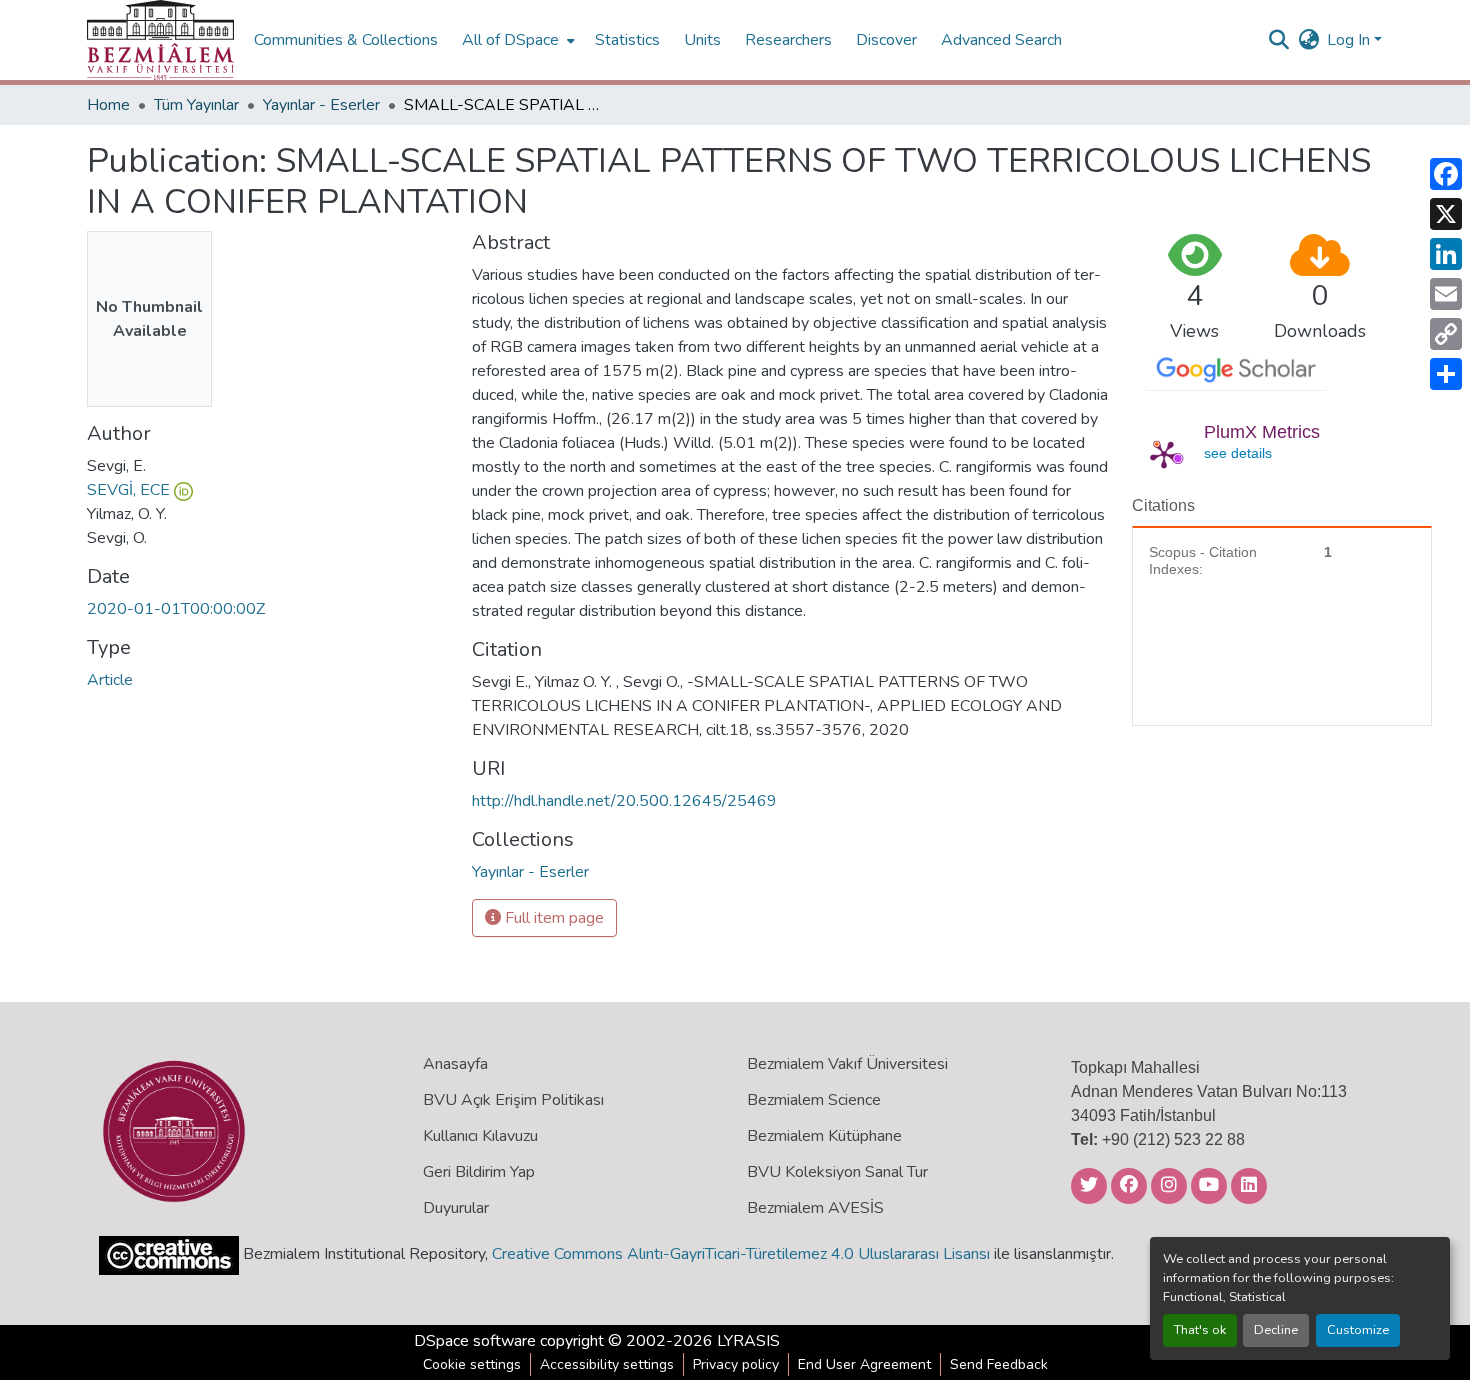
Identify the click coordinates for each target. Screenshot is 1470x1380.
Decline (1276, 1330)
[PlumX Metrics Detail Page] (1164, 454)
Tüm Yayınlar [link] (196, 105)
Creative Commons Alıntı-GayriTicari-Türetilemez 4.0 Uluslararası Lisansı (741, 1254)
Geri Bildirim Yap (479, 1172)
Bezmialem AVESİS (815, 1208)
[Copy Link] (1446, 334)
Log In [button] (1350, 40)
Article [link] (110, 680)
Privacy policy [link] (736, 1364)
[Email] (1446, 294)
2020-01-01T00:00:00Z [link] (176, 609)
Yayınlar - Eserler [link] (321, 105)
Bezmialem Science (814, 1100)
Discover (886, 40)
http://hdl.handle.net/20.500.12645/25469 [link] (624, 801)
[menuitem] (516, 40)
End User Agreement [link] (864, 1364)
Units (702, 40)
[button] (160, 40)
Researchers (788, 40)
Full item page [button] (552, 918)
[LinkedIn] (1446, 254)
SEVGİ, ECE (128, 490)
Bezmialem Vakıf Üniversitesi (847, 1064)
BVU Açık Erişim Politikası (513, 1100)
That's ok (1200, 1330)
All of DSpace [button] (510, 40)
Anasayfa (455, 1064)
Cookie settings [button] (472, 1364)
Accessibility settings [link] (607, 1364)
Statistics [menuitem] (627, 40)
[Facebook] (1446, 174)
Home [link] (108, 105)
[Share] (1446, 374)
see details (1238, 453)
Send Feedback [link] (999, 1364)
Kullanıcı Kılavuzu (480, 1136)
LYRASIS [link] (748, 1341)
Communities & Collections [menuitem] (346, 40)
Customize (1358, 1330)
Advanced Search (1001, 40)
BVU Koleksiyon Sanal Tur (837, 1172)
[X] (1446, 214)
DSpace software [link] (475, 1341)
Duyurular (456, 1208)
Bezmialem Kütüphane (824, 1136)
